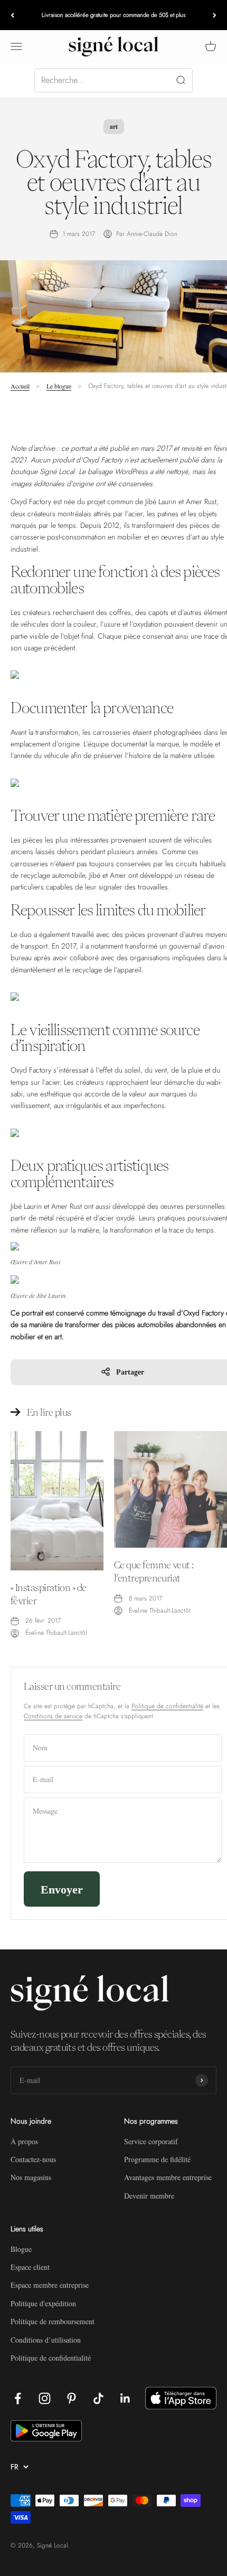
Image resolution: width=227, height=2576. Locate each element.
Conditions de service (53, 1716)
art (114, 126)
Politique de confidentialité (167, 1706)
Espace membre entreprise (50, 2285)
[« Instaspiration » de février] (57, 1501)
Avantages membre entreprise (168, 2177)
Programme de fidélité (157, 2159)
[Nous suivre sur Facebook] (18, 2398)
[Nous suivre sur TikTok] (98, 2398)
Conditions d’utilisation (46, 2340)
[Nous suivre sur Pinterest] (72, 2398)
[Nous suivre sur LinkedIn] (125, 2398)
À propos (24, 2141)
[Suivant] (215, 15)
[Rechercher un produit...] (113, 80)
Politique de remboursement (53, 2321)
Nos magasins (31, 2177)
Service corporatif (151, 2141)
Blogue (21, 2249)
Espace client (30, 2267)
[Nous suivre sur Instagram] (45, 2398)
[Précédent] (12, 15)
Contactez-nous (33, 2159)
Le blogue (59, 386)
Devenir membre (149, 2196)
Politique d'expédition (43, 2303)
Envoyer (62, 1889)
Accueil (20, 386)
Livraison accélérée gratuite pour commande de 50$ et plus (113, 15)
